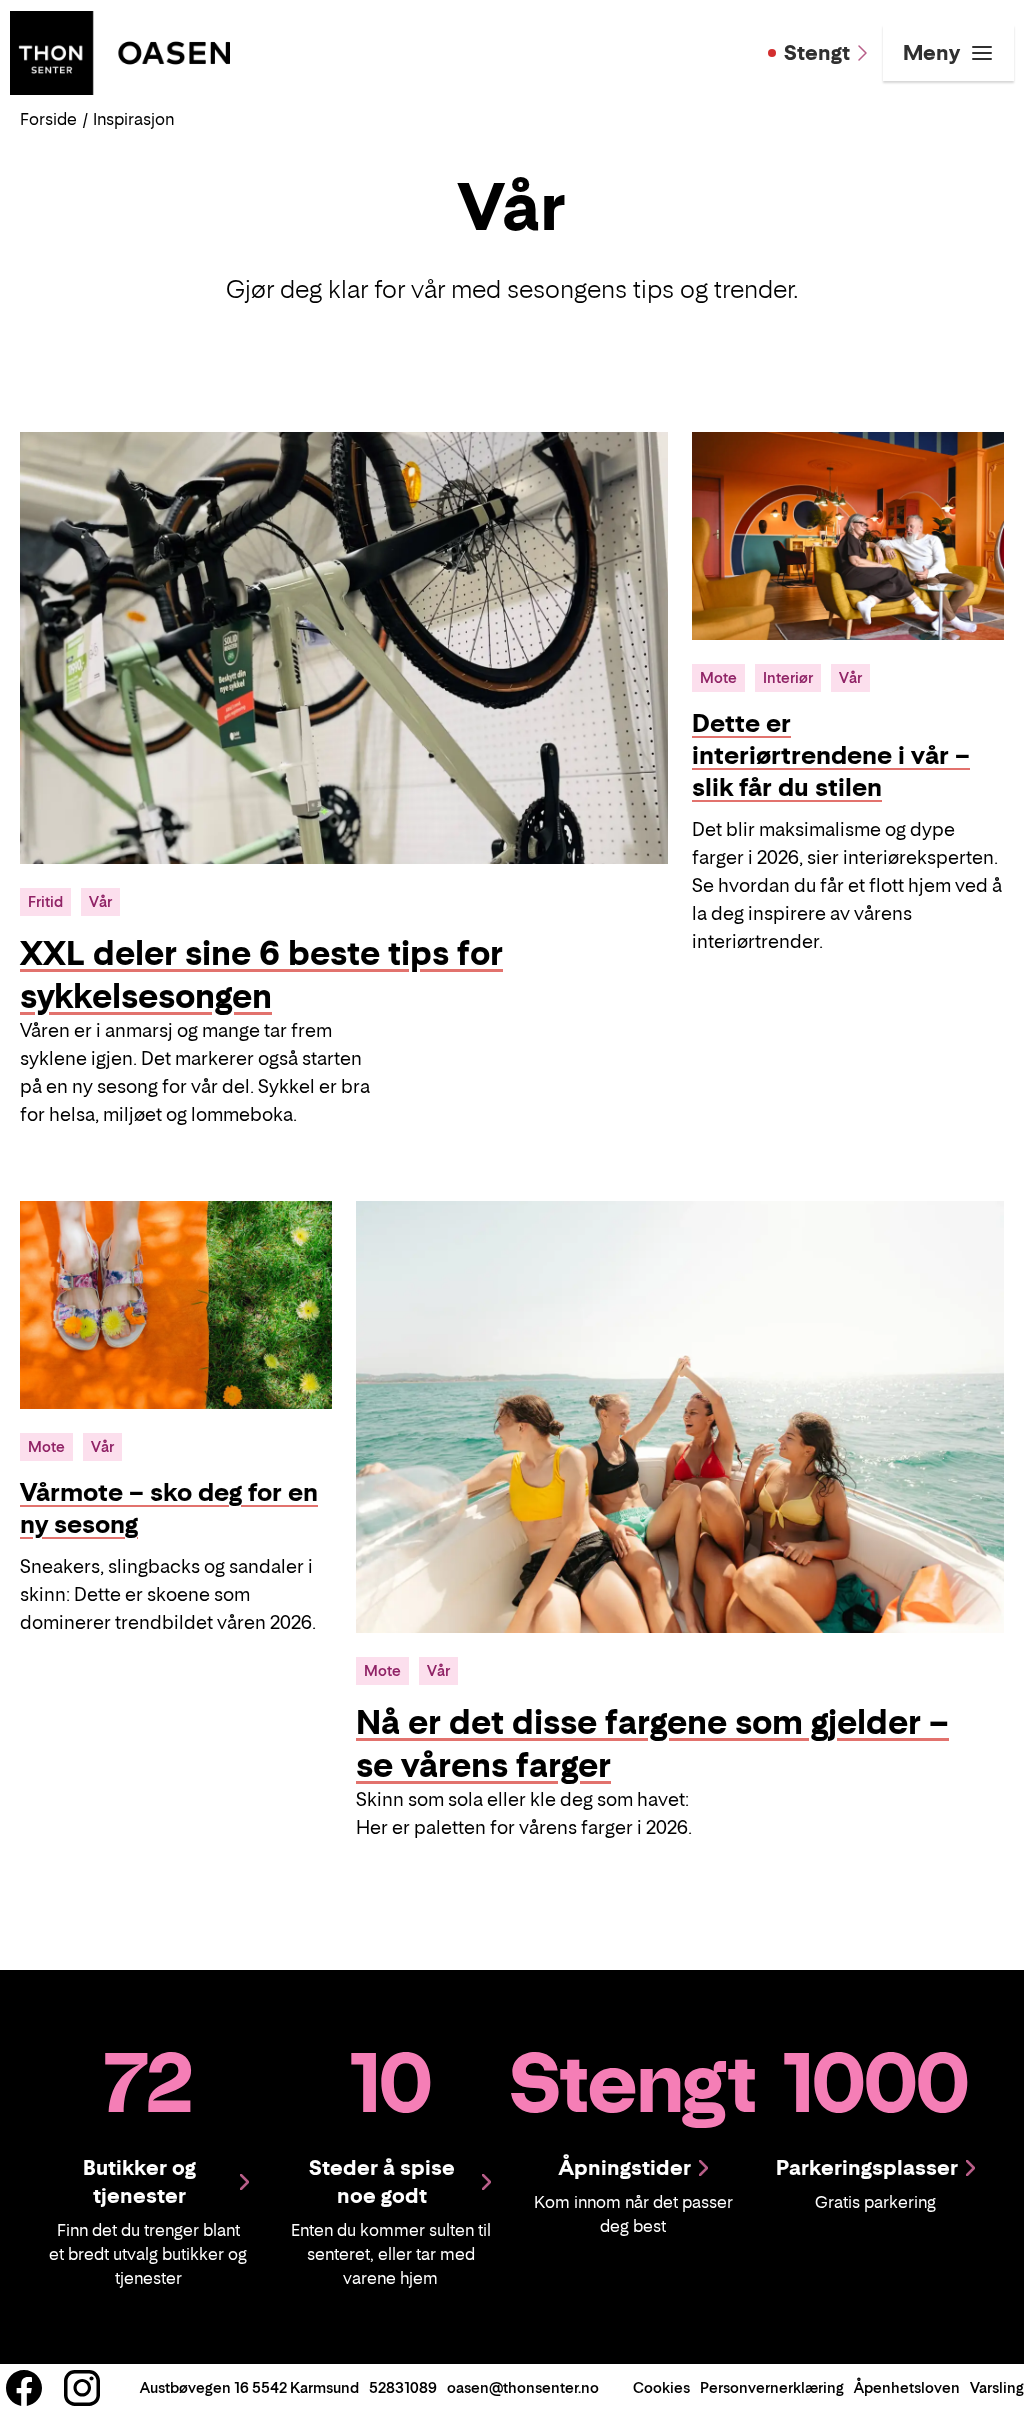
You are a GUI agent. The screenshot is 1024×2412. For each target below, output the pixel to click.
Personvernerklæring (772, 2387)
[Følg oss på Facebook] (24, 2388)
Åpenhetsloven (907, 2387)
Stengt (817, 53)
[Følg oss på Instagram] (82, 2388)
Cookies (661, 2387)
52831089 (403, 2387)
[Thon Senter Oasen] (120, 51)
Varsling (997, 2387)
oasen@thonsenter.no (523, 2387)
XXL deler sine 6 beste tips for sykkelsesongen (261, 974)
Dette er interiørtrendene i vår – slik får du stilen (831, 755)
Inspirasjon (133, 119)
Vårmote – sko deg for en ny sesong (169, 1508)
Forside (48, 119)
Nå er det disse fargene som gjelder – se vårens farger (652, 1743)
